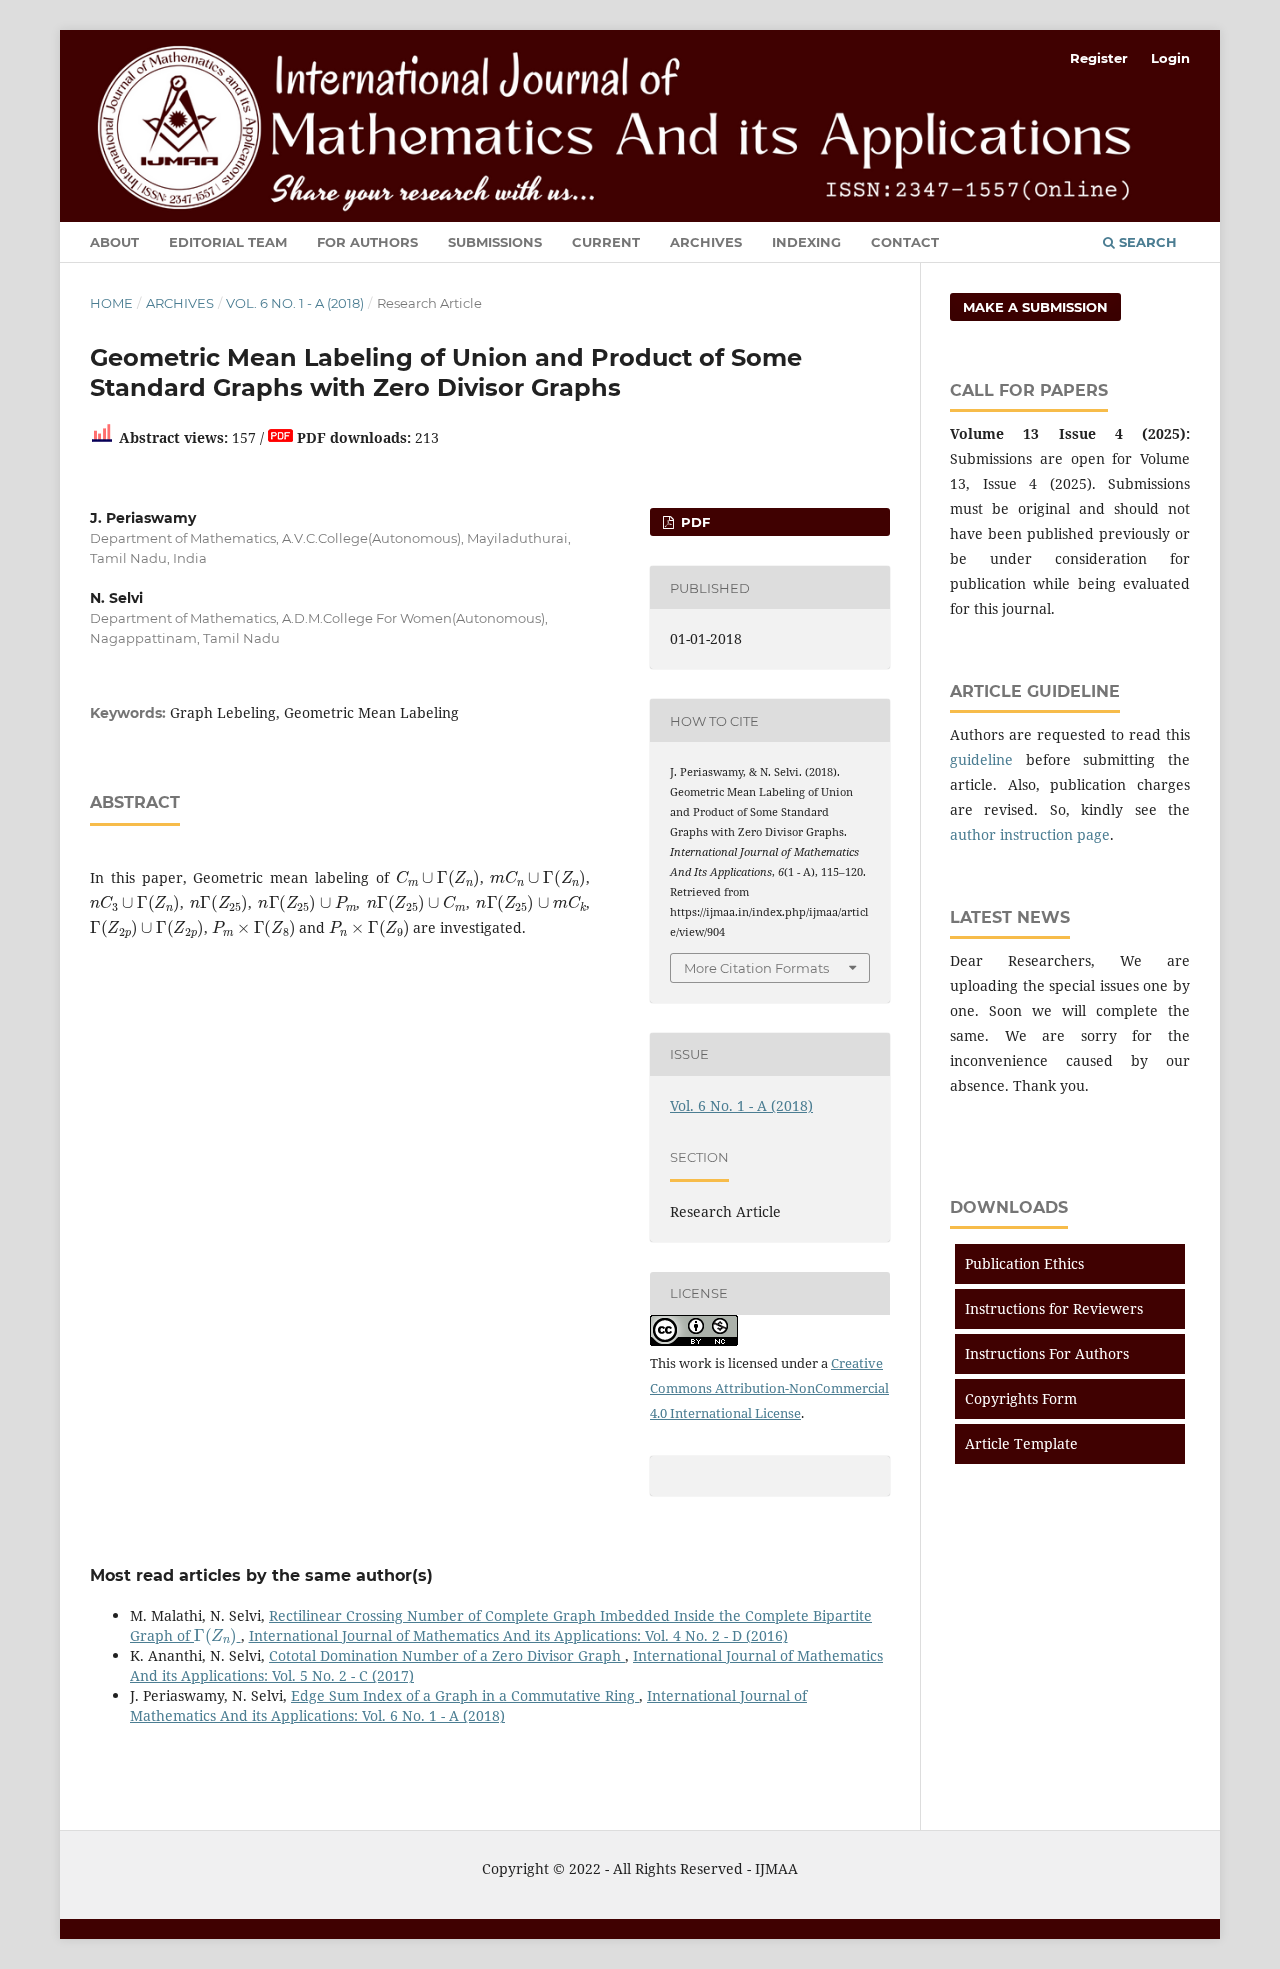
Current (606, 242)
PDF (693, 522)
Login (1170, 58)
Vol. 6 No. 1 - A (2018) (295, 303)
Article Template (1021, 1443)
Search (1146, 242)
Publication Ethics (1024, 1263)
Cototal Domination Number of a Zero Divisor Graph (447, 1655)
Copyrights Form (1021, 1398)
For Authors (367, 242)
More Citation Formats (756, 968)
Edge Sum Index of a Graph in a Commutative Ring (465, 1695)
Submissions (495, 242)
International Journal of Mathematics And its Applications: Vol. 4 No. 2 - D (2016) (518, 1635)
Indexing (806, 242)
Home (111, 303)
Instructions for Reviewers (1054, 1308)
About (114, 242)
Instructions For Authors (1047, 1353)
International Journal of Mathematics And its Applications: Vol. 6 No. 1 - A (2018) (468, 1705)
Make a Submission (1035, 307)
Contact (905, 242)
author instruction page (1030, 834)
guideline (981, 759)
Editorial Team (228, 242)
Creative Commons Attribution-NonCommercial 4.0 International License (769, 1388)
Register (1099, 58)
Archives (706, 242)
